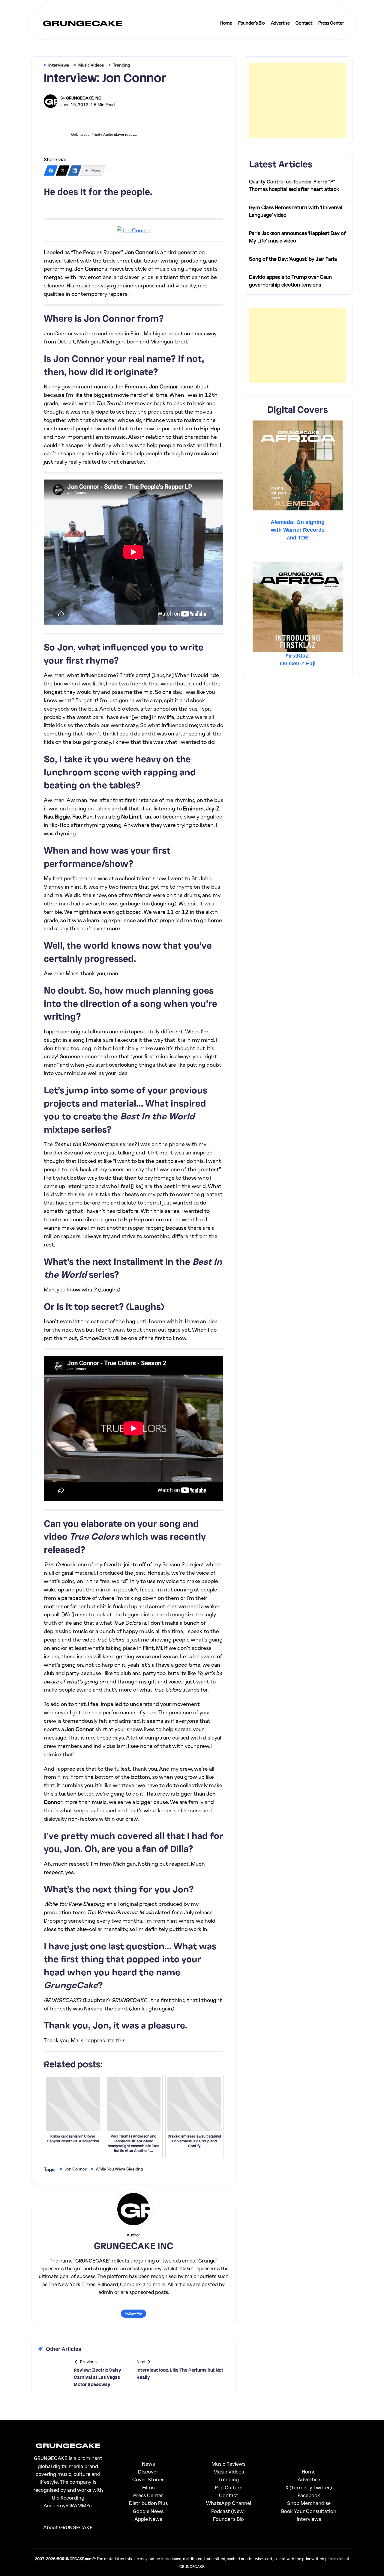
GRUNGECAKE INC (84, 98)
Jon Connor (76, 2169)
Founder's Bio (228, 2519)
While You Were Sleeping (119, 2169)
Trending (229, 2479)
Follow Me (133, 2313)
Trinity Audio (102, 135)
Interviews (309, 2519)
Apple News (148, 2519)
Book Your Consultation (309, 2511)
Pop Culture (229, 2487)
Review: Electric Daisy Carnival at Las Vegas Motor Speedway (97, 2377)
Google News (148, 2511)
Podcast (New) (228, 2511)
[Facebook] (51, 171)
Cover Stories (148, 2479)
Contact (229, 2495)
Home (309, 2472)
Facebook (309, 2495)
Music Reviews (228, 2464)
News (148, 2464)
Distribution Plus (148, 2503)
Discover (148, 2472)
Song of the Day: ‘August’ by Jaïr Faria (293, 259)
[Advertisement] (298, 100)
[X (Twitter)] (63, 171)
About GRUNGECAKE (68, 2527)
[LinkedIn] (75, 171)
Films (148, 2487)
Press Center (148, 2495)
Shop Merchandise (309, 2503)
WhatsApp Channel (229, 2503)
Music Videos (229, 2472)
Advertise (309, 2479)
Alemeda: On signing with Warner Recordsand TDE (298, 530)
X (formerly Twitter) (309, 2487)
